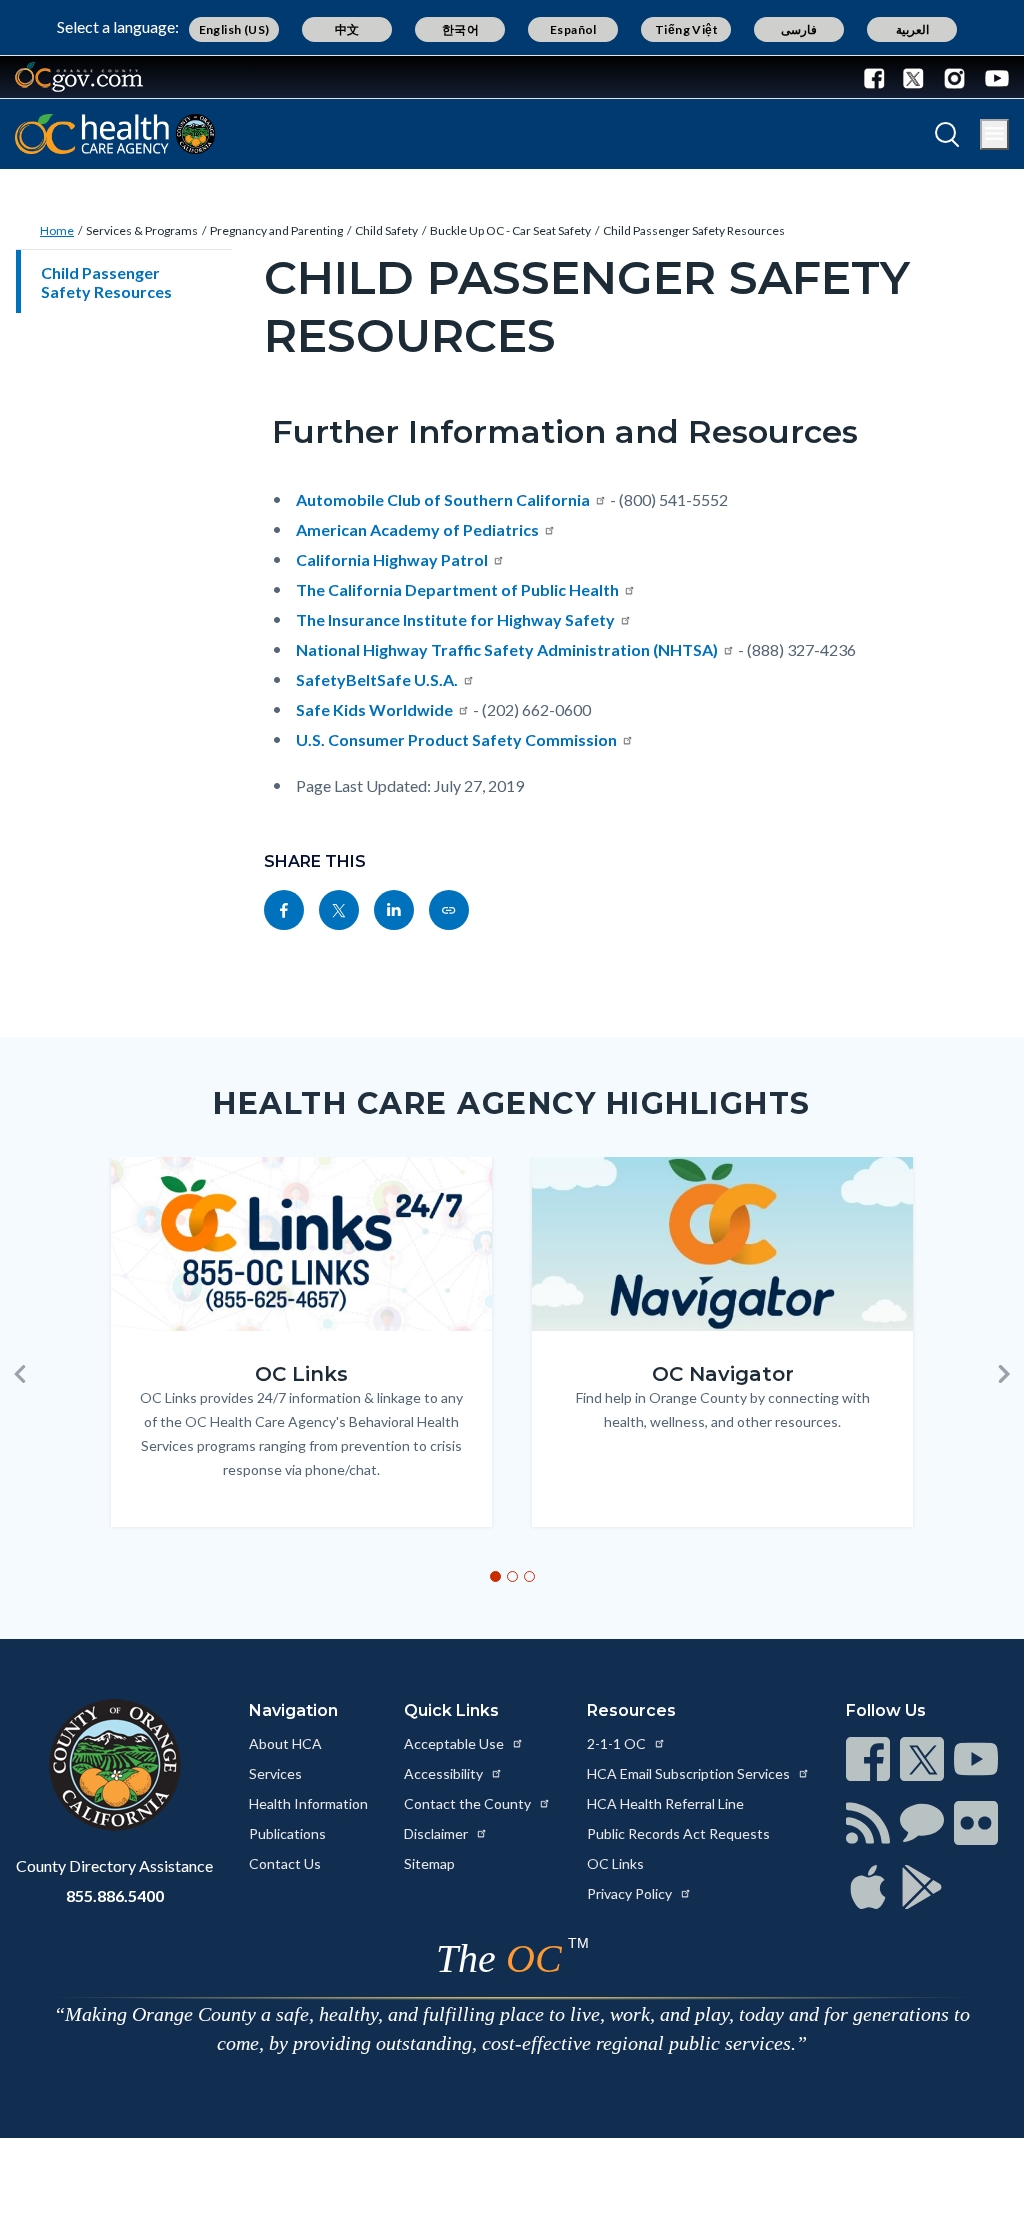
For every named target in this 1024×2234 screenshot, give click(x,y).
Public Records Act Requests (678, 1833)
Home (57, 230)
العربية (912, 29)
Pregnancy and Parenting (276, 230)
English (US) (234, 29)
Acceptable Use (455, 1743)
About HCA (285, 1743)
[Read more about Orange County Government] (79, 77)
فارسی (799, 29)
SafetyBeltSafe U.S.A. (377, 679)
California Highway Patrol (392, 559)
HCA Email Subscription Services (690, 1773)
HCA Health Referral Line (665, 1803)
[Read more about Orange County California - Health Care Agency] (115, 134)
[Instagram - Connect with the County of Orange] (954, 77)
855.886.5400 (115, 1895)
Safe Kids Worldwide (374, 709)
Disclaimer (437, 1833)
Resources (631, 1710)
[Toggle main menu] (994, 134)
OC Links (615, 1863)
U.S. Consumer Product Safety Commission (456, 739)
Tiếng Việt (686, 29)
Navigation (293, 1710)
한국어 (460, 29)
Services (275, 1773)
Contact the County (469, 1803)
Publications (287, 1833)
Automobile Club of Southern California (443, 499)
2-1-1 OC (618, 1743)
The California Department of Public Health (457, 589)
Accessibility (445, 1773)
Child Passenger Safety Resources (694, 230)
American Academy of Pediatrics (417, 529)
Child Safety (386, 230)
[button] (20, 1374)
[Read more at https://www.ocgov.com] (114, 1765)
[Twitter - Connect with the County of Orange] (913, 77)
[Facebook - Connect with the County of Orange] (879, 77)
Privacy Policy (631, 1893)
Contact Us (285, 1863)
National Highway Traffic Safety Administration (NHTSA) (507, 649)
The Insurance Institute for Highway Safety (455, 619)
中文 (347, 29)
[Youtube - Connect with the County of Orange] (992, 77)
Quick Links (451, 1710)
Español (573, 29)
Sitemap (429, 1863)
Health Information (308, 1803)
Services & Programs (142, 230)
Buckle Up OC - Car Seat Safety (510, 230)
